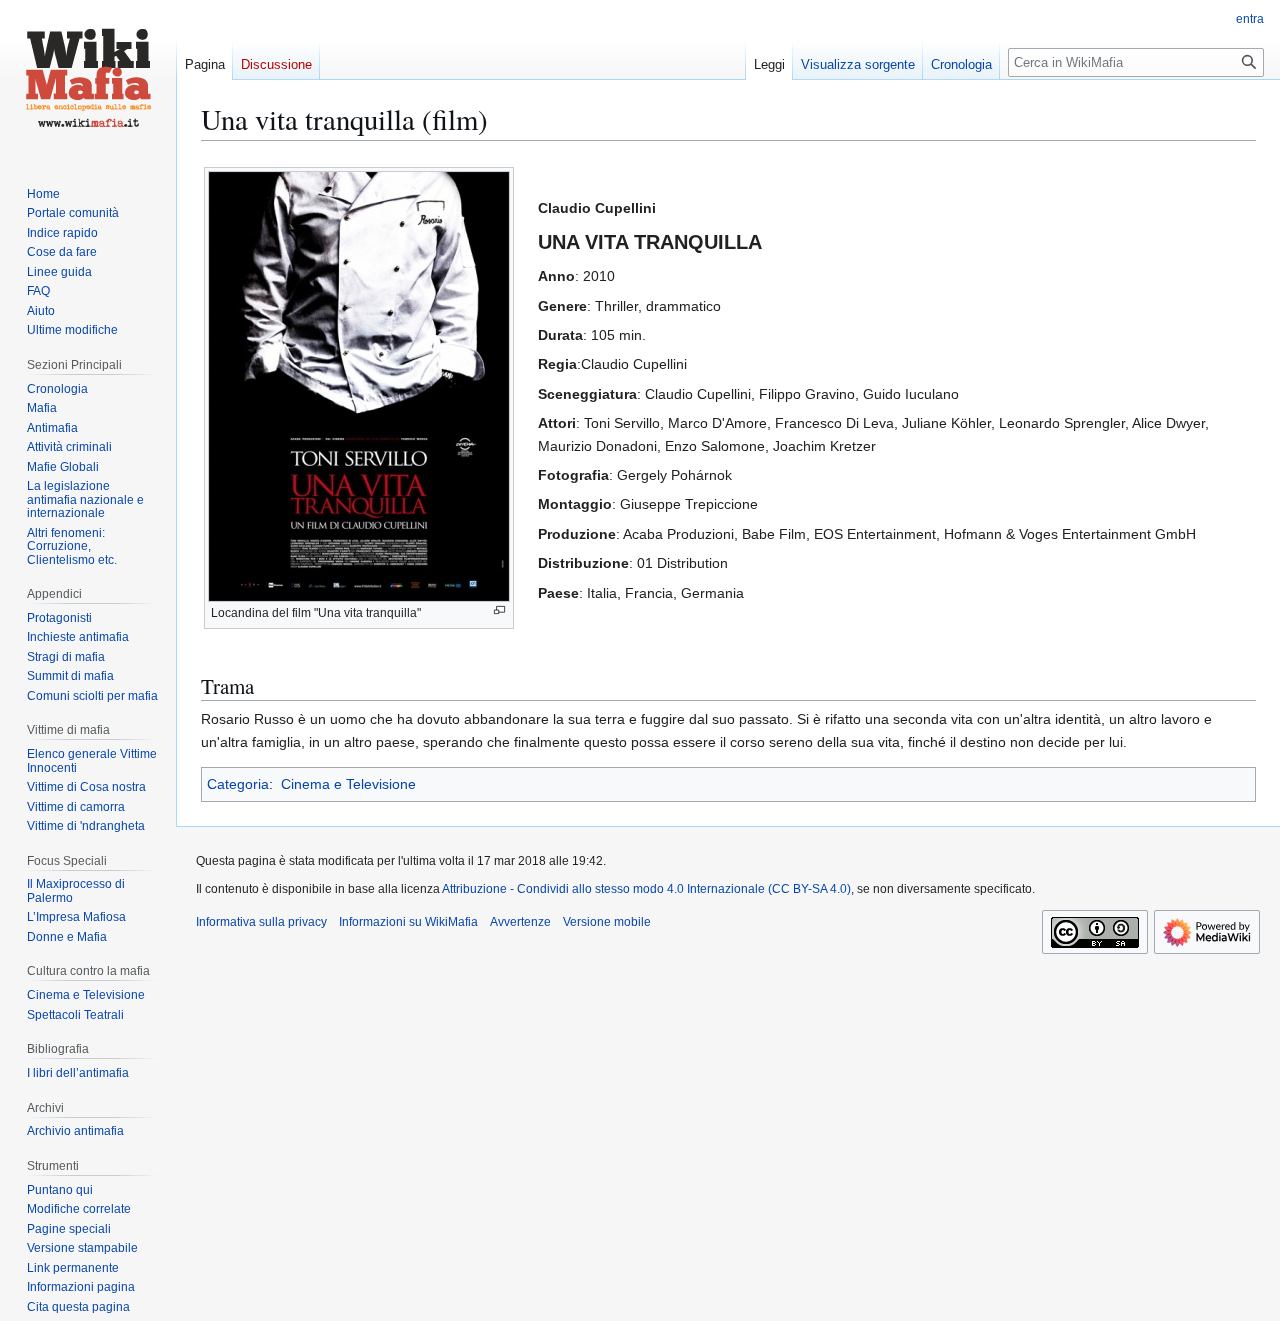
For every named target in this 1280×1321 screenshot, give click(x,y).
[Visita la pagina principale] (88, 80)
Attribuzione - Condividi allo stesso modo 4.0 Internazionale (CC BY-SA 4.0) (646, 889)
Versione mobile (607, 922)
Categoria (238, 784)
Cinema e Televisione (348, 784)
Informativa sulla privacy (261, 922)
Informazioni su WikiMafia (408, 922)
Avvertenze (520, 922)
